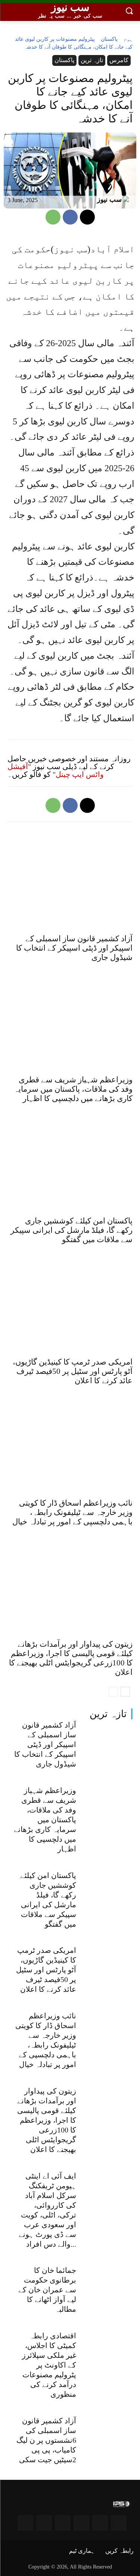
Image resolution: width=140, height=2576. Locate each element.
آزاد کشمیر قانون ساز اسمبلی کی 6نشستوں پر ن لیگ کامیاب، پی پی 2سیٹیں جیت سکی (46, 2440)
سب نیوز (109, 199)
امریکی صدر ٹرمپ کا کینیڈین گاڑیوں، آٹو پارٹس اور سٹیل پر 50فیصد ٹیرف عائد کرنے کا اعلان (46, 1970)
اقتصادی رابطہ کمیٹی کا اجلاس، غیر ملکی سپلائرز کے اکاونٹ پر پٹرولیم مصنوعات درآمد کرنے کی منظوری (49, 2365)
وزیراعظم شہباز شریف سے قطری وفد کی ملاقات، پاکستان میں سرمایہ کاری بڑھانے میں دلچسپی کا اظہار (45, 1820)
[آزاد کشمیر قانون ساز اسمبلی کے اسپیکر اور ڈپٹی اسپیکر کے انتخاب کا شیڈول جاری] (108, 1739)
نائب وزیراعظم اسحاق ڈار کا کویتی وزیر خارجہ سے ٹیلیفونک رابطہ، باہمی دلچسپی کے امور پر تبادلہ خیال (72, 1512)
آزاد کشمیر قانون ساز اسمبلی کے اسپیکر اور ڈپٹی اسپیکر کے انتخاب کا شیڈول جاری (45, 1744)
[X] (87, 217)
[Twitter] (63, 2523)
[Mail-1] (44, 2523)
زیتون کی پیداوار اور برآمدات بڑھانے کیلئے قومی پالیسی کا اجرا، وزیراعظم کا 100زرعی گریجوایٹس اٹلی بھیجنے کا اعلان (47, 2120)
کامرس (119, 60)
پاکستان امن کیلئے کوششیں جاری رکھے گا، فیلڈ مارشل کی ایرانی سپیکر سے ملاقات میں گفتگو (71, 1230)
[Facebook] (70, 217)
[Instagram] (119, 2523)
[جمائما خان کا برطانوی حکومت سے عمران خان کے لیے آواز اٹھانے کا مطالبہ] (108, 2285)
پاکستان (109, 39)
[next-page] (125, 1692)
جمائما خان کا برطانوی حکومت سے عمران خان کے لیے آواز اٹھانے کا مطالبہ (47, 2290)
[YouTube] (100, 2523)
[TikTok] (25, 2523)
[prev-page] (113, 1692)
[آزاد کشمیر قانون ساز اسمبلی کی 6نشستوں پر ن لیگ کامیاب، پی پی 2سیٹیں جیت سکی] (108, 2435)
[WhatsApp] (53, 217)
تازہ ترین (108, 1714)
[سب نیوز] (128, 200)
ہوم (128, 39)
